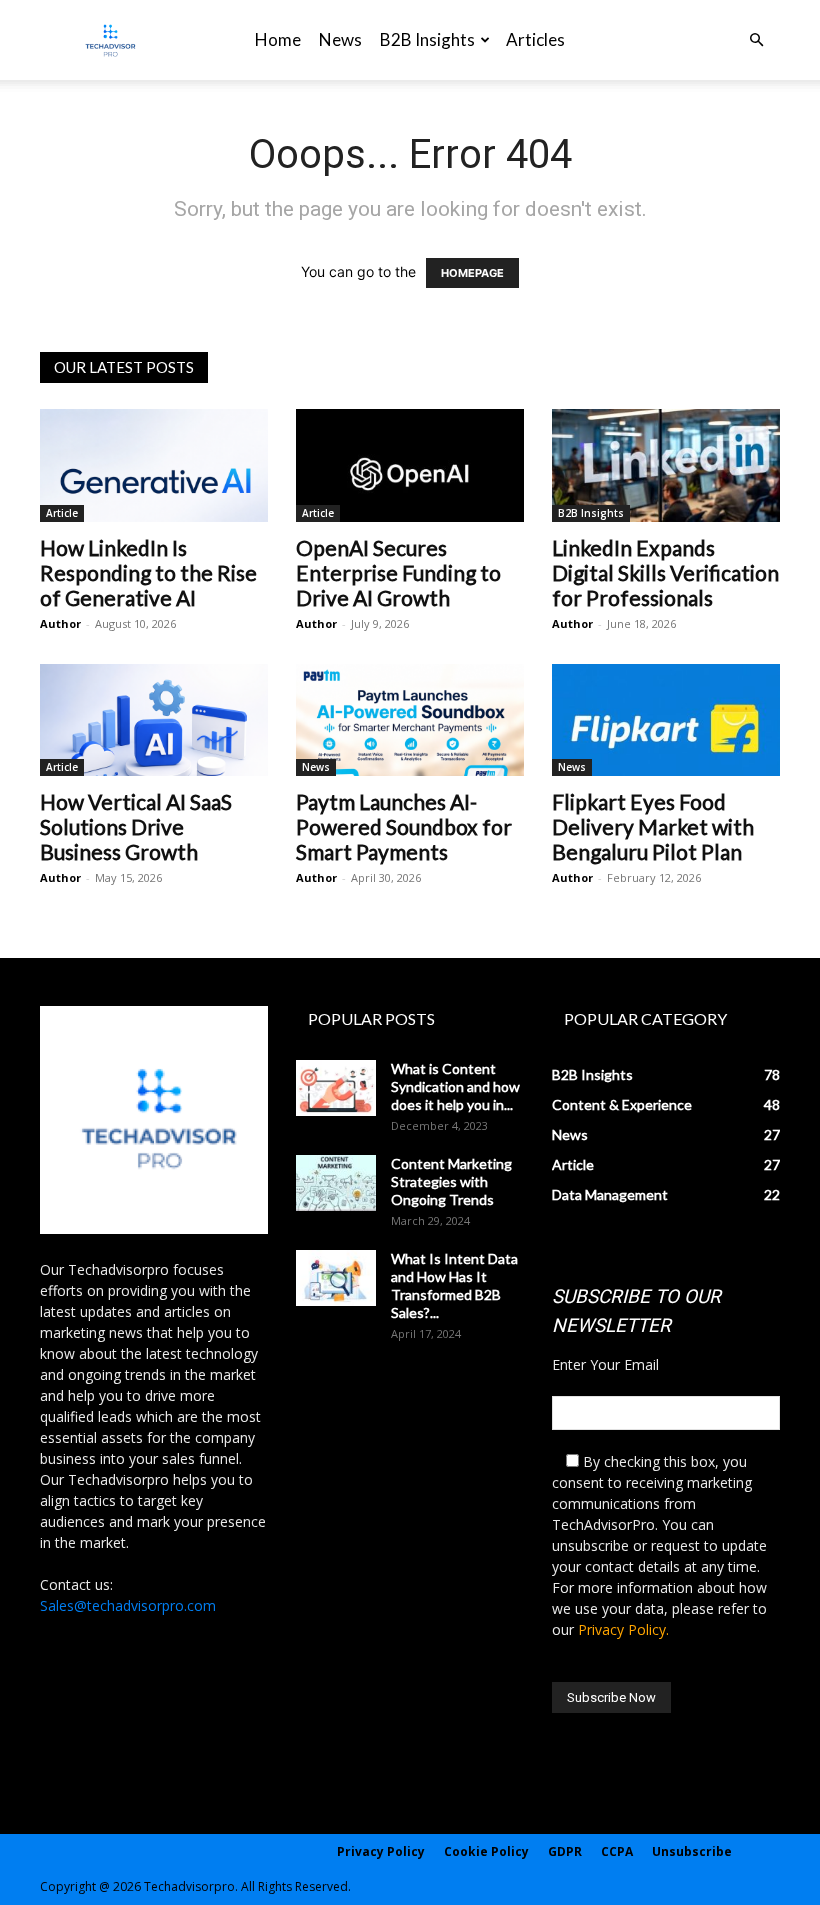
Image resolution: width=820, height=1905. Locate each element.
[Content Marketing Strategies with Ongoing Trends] (336, 1183)
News (340, 39)
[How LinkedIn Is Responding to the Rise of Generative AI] (154, 465)
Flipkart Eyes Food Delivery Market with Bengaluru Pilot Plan (653, 826)
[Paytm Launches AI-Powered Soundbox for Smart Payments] (410, 720)
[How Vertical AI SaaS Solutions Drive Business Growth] (154, 720)
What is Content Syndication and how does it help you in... (455, 1086)
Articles (535, 39)
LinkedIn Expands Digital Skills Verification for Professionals (665, 572)
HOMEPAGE (472, 273)
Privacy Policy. (623, 1629)
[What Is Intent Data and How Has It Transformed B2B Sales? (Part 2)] (336, 1278)
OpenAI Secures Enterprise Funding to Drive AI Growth (398, 572)
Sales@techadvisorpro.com (128, 1605)
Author (60, 623)
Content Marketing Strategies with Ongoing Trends (451, 1181)
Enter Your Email (605, 1364)
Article (62, 513)
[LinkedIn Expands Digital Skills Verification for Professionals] (666, 465)
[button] (756, 40)
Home (278, 39)
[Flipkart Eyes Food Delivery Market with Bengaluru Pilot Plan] (666, 720)
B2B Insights (427, 39)
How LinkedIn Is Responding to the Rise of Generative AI (148, 572)
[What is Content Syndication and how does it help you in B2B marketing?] (336, 1088)
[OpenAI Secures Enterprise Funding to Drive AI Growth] (410, 465)
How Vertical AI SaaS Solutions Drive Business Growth (136, 826)
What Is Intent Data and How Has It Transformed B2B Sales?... (454, 1285)
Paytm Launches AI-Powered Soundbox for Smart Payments (404, 826)
